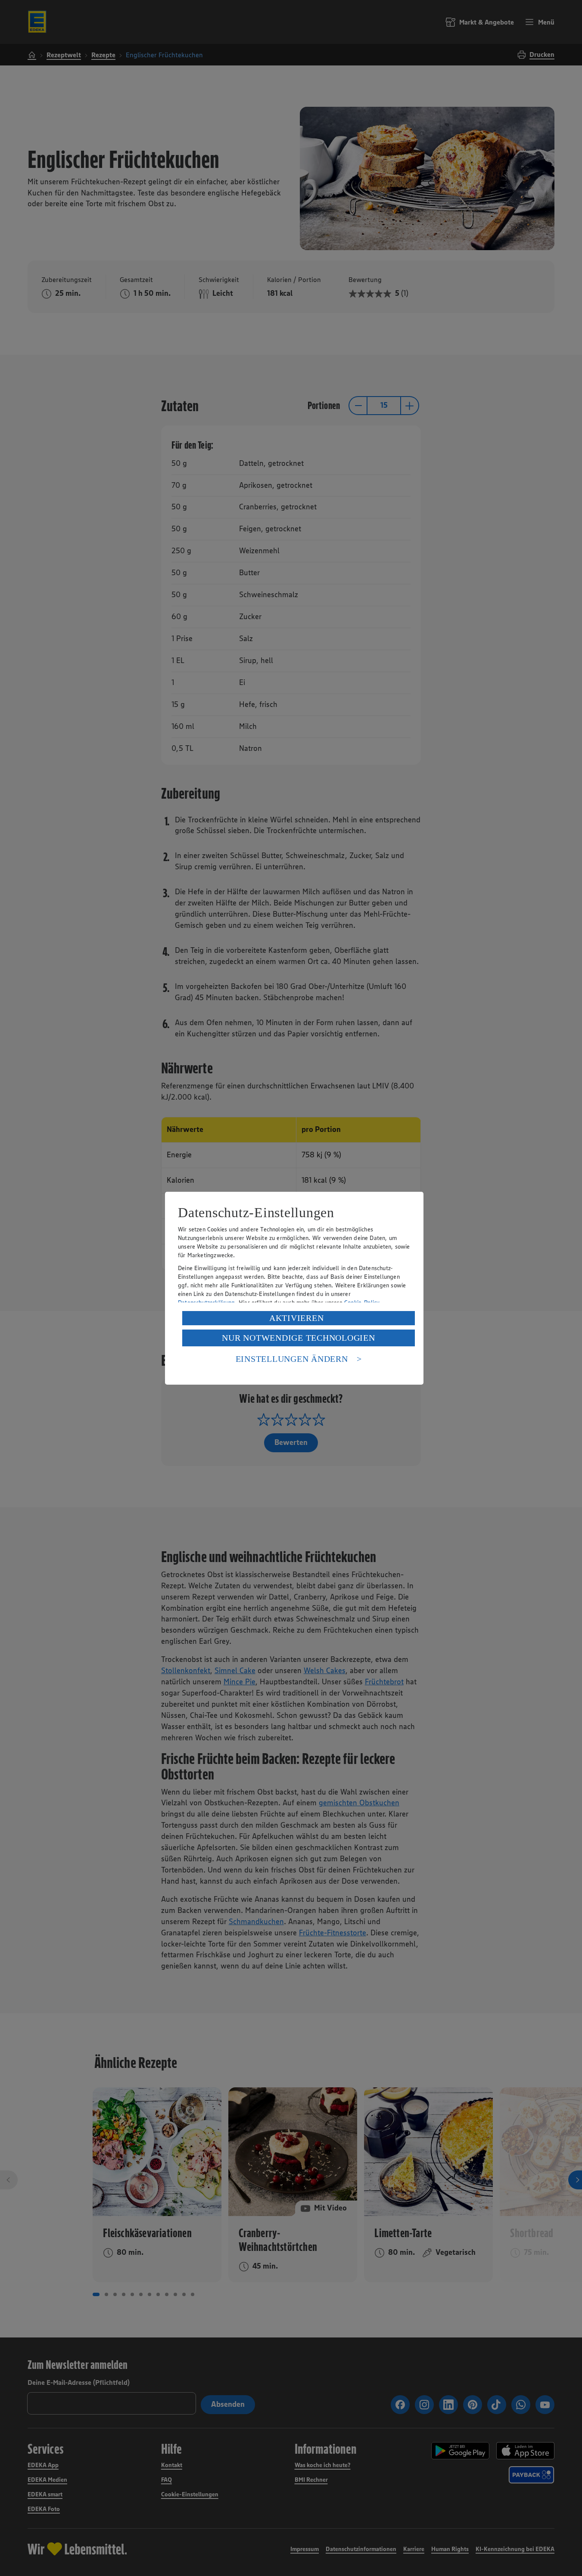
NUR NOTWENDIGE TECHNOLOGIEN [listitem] (298, 1338)
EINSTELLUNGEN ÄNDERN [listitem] (292, 1359)
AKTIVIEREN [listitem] (297, 1318)
